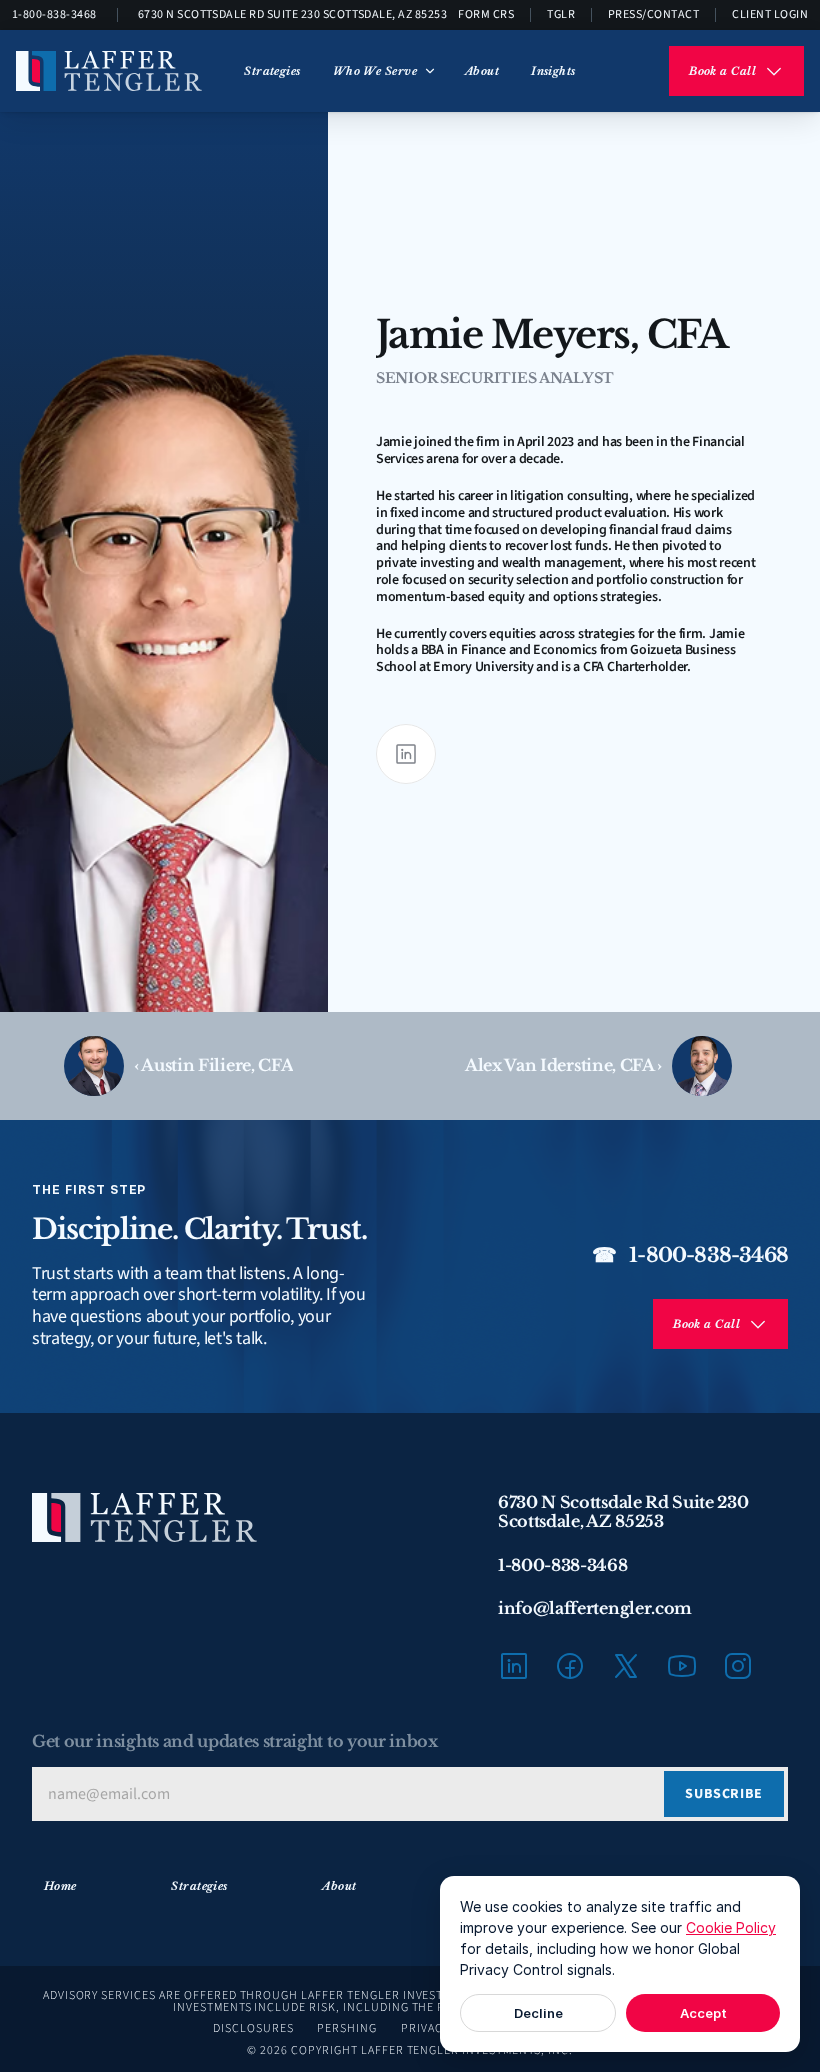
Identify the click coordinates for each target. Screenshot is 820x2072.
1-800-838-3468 (54, 14)
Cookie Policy (731, 1927)
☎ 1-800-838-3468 (690, 1255)
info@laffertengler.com (595, 1608)
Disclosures (253, 2028)
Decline (538, 2013)
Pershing (347, 2028)
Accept (703, 2013)
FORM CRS (486, 14)
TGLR (561, 14)
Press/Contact (653, 14)
